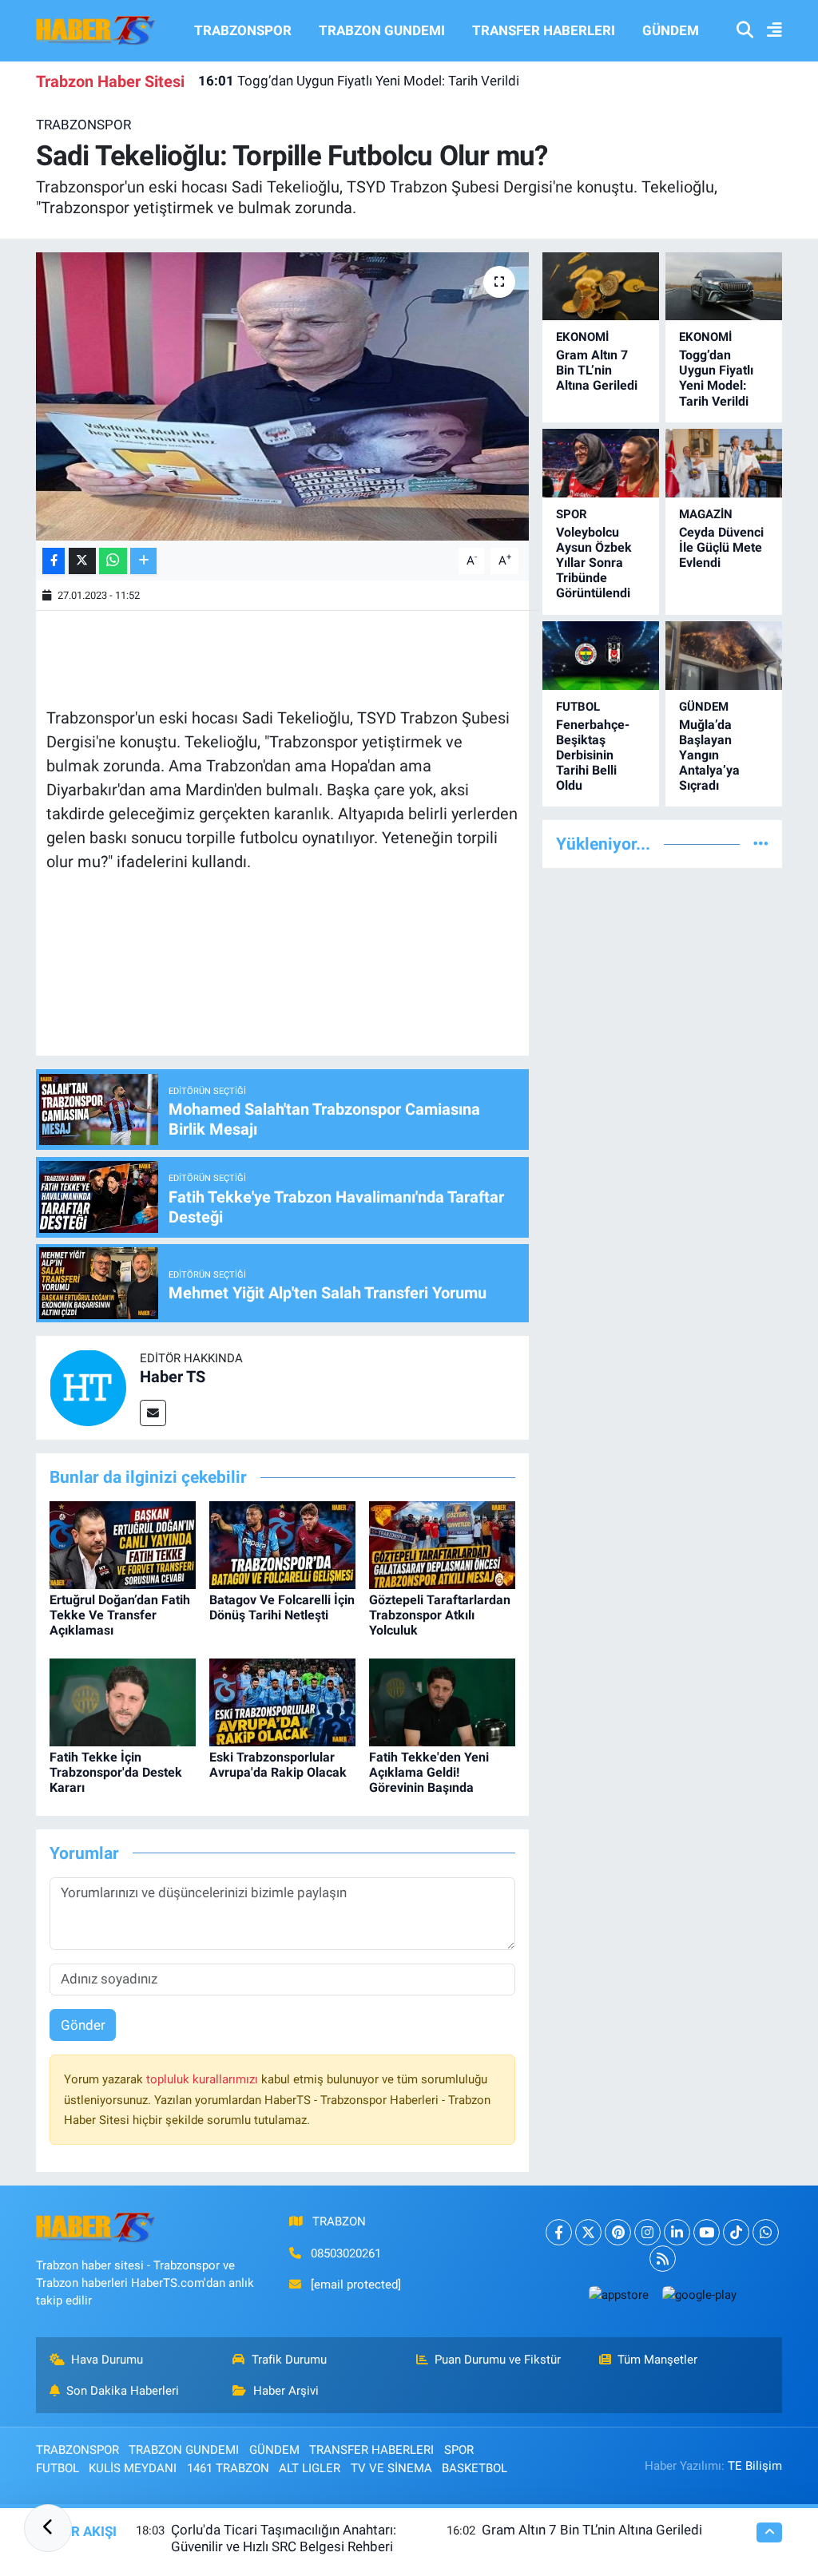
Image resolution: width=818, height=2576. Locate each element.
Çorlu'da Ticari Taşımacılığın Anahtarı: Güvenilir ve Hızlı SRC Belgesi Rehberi (284, 2538)
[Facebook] (559, 2232)
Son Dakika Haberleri (123, 2391)
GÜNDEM (671, 30)
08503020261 (346, 2253)
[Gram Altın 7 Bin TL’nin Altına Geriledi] (601, 286)
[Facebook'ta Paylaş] (54, 561)
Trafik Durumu (289, 2360)
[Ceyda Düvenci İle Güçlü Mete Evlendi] (724, 463)
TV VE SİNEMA (391, 2468)
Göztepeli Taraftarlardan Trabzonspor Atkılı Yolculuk (440, 1615)
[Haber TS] (88, 1387)
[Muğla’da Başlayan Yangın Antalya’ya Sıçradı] (724, 655)
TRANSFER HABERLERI (544, 30)
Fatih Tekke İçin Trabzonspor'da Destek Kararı (116, 1772)
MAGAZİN (706, 514)
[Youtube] (707, 2232)
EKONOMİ (582, 337)
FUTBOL (578, 707)
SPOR (572, 514)
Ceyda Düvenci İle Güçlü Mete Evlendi (721, 547)
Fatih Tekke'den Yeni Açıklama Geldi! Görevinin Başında (429, 1772)
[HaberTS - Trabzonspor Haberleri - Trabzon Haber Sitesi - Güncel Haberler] (96, 30)
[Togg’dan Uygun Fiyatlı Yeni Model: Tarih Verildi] (724, 286)
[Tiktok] (736, 2232)
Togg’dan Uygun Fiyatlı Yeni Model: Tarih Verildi (359, 81)
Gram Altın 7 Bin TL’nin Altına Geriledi (597, 370)
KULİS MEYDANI (133, 2468)
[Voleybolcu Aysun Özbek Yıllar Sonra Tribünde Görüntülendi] (601, 463)
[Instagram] (647, 2232)
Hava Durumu (107, 2360)
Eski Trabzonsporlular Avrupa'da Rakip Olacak (278, 1765)
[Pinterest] (618, 2232)
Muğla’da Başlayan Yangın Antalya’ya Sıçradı (709, 755)
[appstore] (618, 2295)
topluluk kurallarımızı (204, 2079)
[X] (588, 2232)
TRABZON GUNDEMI (382, 30)
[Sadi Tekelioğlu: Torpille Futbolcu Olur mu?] (282, 397)
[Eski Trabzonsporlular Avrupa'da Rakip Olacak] (282, 1701)
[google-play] (699, 2295)
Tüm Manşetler (657, 2360)
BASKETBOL (475, 2468)
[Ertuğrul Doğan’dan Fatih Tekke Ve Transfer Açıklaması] (123, 1544)
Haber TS (173, 1377)
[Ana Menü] (768, 31)
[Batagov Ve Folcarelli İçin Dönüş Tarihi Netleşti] (282, 1544)
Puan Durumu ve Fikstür (498, 2360)
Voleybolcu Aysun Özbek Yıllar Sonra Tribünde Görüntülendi (594, 563)
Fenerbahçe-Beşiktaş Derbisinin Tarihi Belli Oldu (593, 755)
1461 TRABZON (228, 2468)
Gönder (83, 2025)
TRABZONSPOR (243, 30)
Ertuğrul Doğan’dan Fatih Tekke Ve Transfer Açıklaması (120, 1615)
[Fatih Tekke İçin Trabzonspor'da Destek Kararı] (123, 1701)
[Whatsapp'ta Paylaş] (113, 561)
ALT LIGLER (310, 2468)
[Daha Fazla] (143, 561)
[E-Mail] (153, 1413)
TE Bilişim (755, 2466)
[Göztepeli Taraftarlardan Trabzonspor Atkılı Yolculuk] (442, 1544)
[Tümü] (761, 843)
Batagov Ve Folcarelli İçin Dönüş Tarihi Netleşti (282, 1607)
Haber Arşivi (286, 2391)
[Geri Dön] (48, 2528)
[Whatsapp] (766, 2232)
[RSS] (663, 2259)
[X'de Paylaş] (82, 561)
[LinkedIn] (677, 2232)
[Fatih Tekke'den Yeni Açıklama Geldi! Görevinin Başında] (442, 1701)
